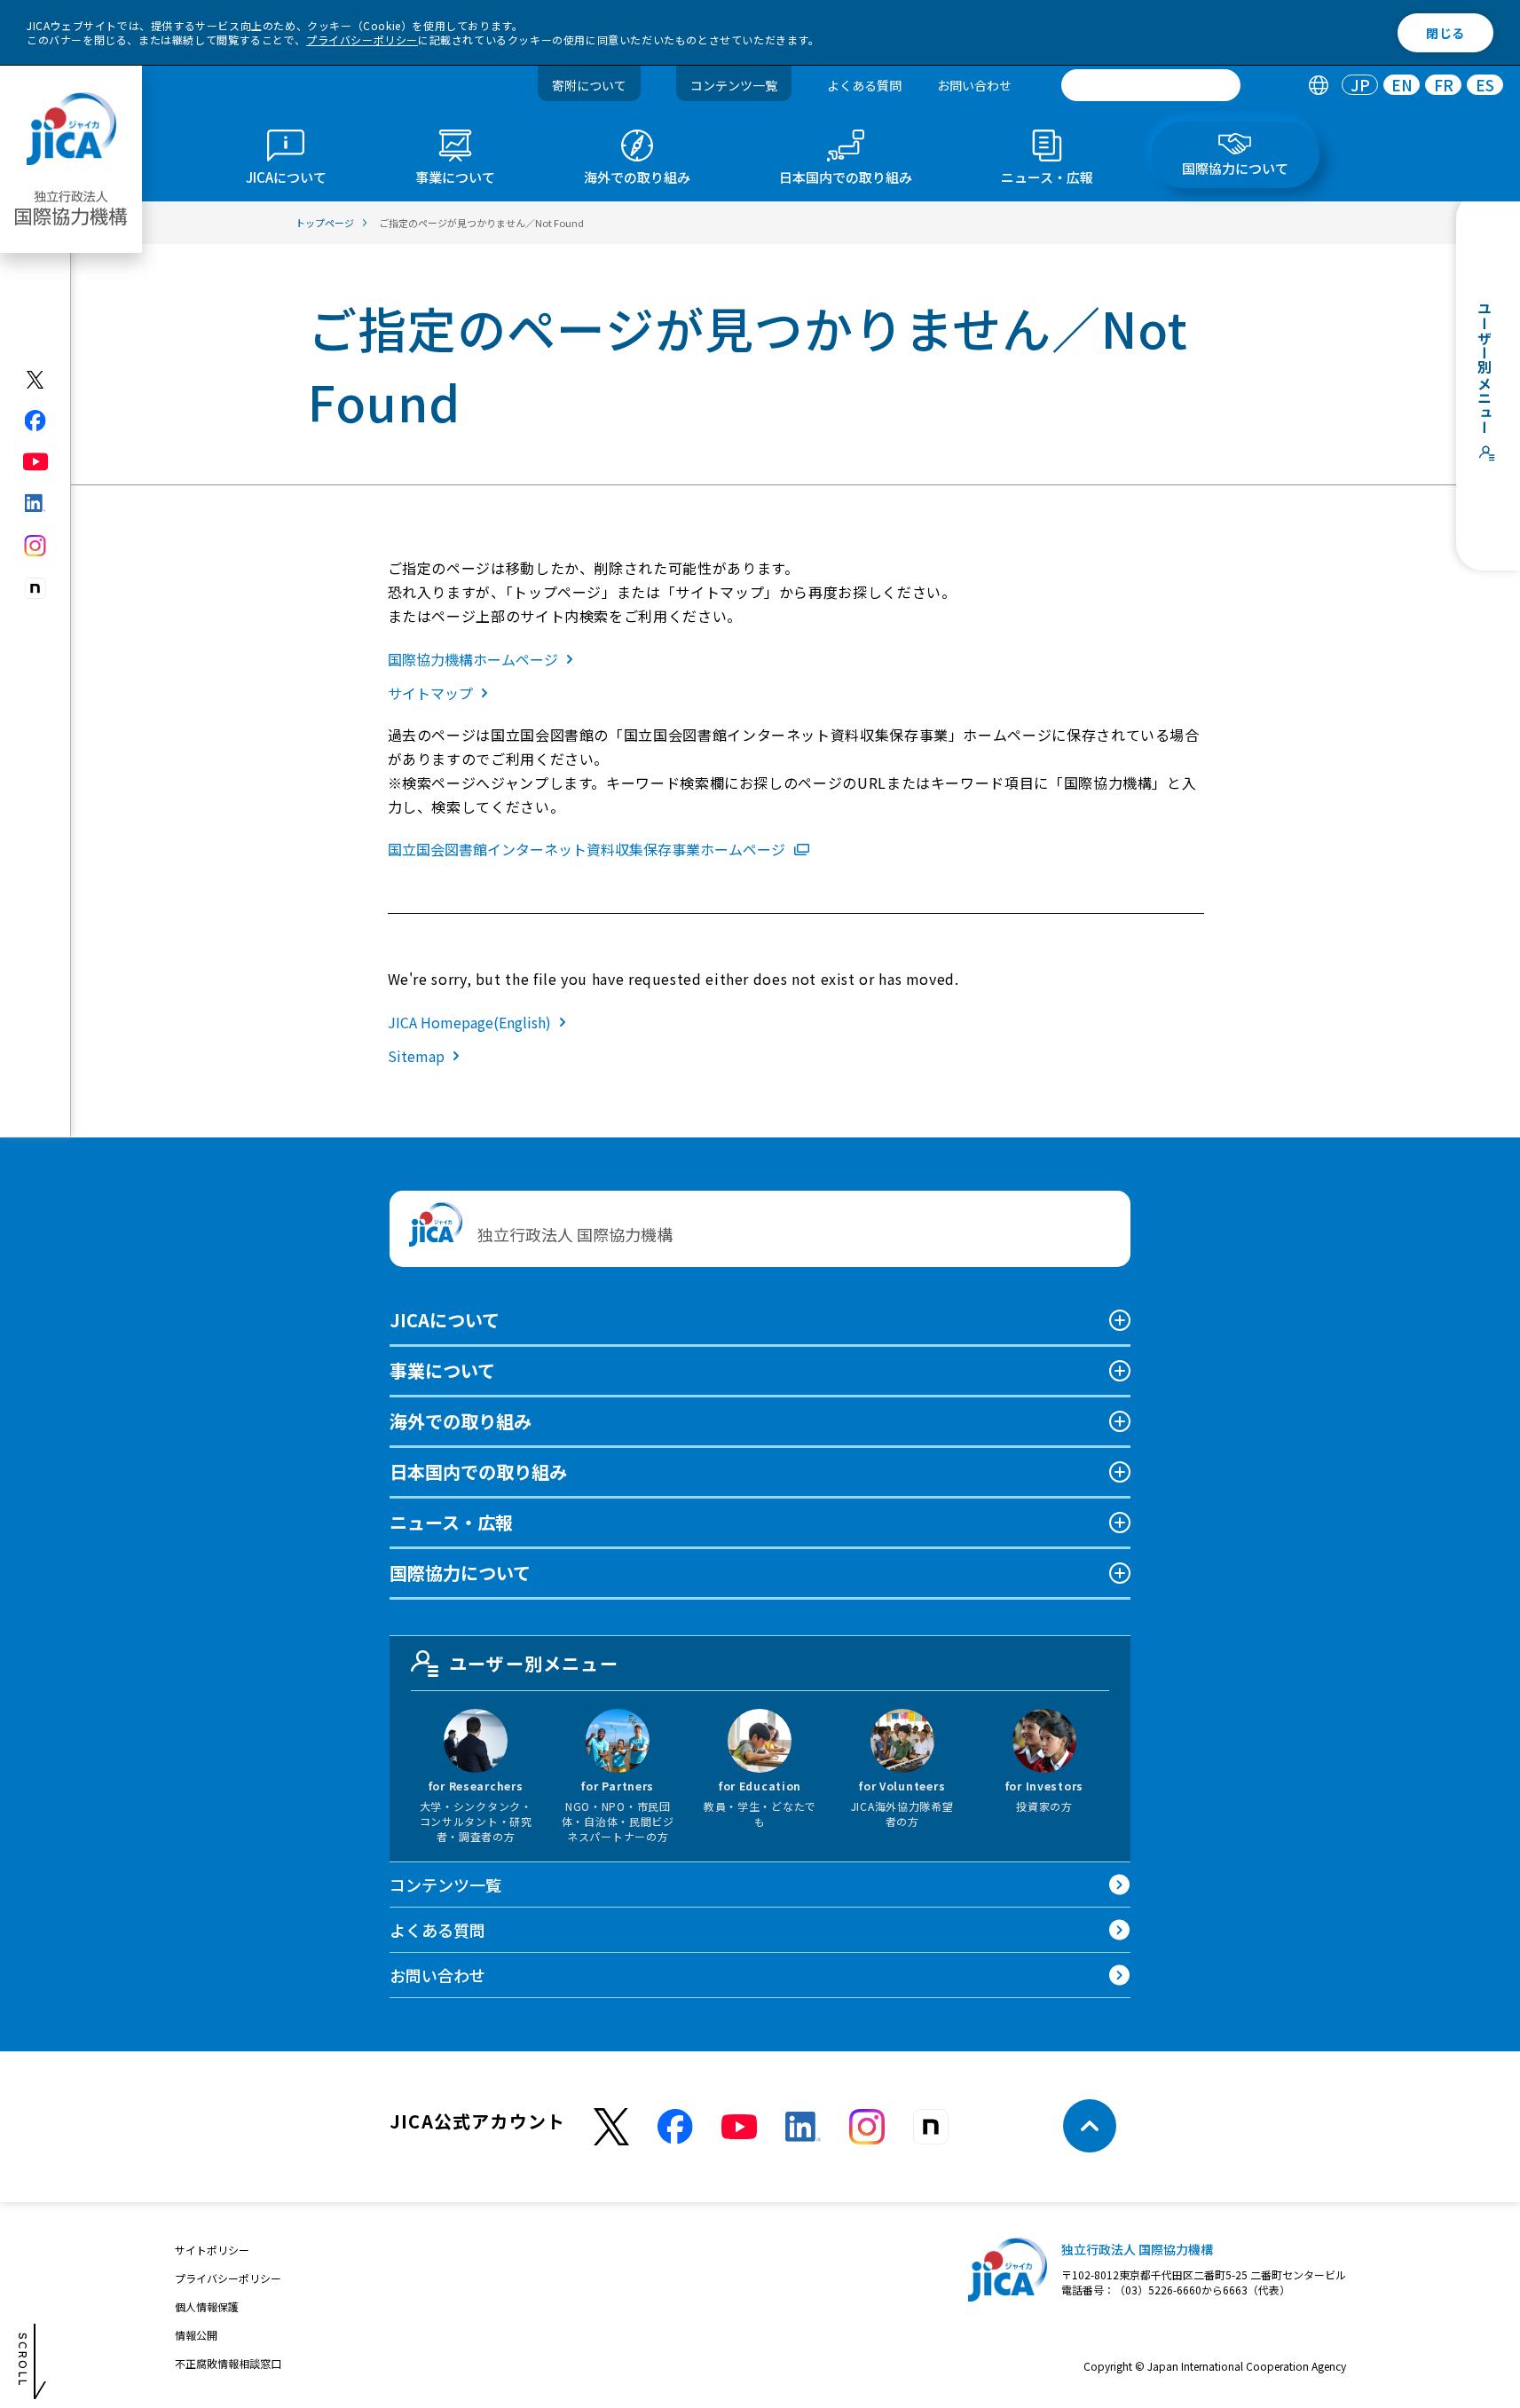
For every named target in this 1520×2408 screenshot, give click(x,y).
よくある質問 (864, 85)
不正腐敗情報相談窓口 (228, 2363)
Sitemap (416, 1056)
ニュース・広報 (451, 1522)
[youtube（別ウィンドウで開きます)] (36, 462)
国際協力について (460, 1573)
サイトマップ (430, 693)
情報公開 (196, 2335)
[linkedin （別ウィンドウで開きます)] (803, 2127)
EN (1402, 86)
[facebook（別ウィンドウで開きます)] (36, 421)
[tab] (1318, 86)
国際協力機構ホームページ (473, 659)
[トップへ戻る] (1090, 2126)
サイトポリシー (212, 2250)
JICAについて (445, 1320)
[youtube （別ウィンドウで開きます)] (739, 2126)
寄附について (589, 85)
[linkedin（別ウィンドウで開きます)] (36, 503)
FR (1444, 86)
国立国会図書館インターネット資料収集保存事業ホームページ (587, 849)
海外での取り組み (461, 1421)
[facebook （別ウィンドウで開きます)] (675, 2127)
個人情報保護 (207, 2306)
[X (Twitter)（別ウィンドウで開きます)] (36, 380)
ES (1485, 86)
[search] (1151, 85)
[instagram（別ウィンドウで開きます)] (36, 546)
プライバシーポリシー (362, 39)
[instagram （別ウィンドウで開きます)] (867, 2127)
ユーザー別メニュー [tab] (534, 1663)
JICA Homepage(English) (469, 1022)
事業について (442, 1370)
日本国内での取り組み (478, 1472)
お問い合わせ (974, 85)
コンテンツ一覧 (734, 85)
